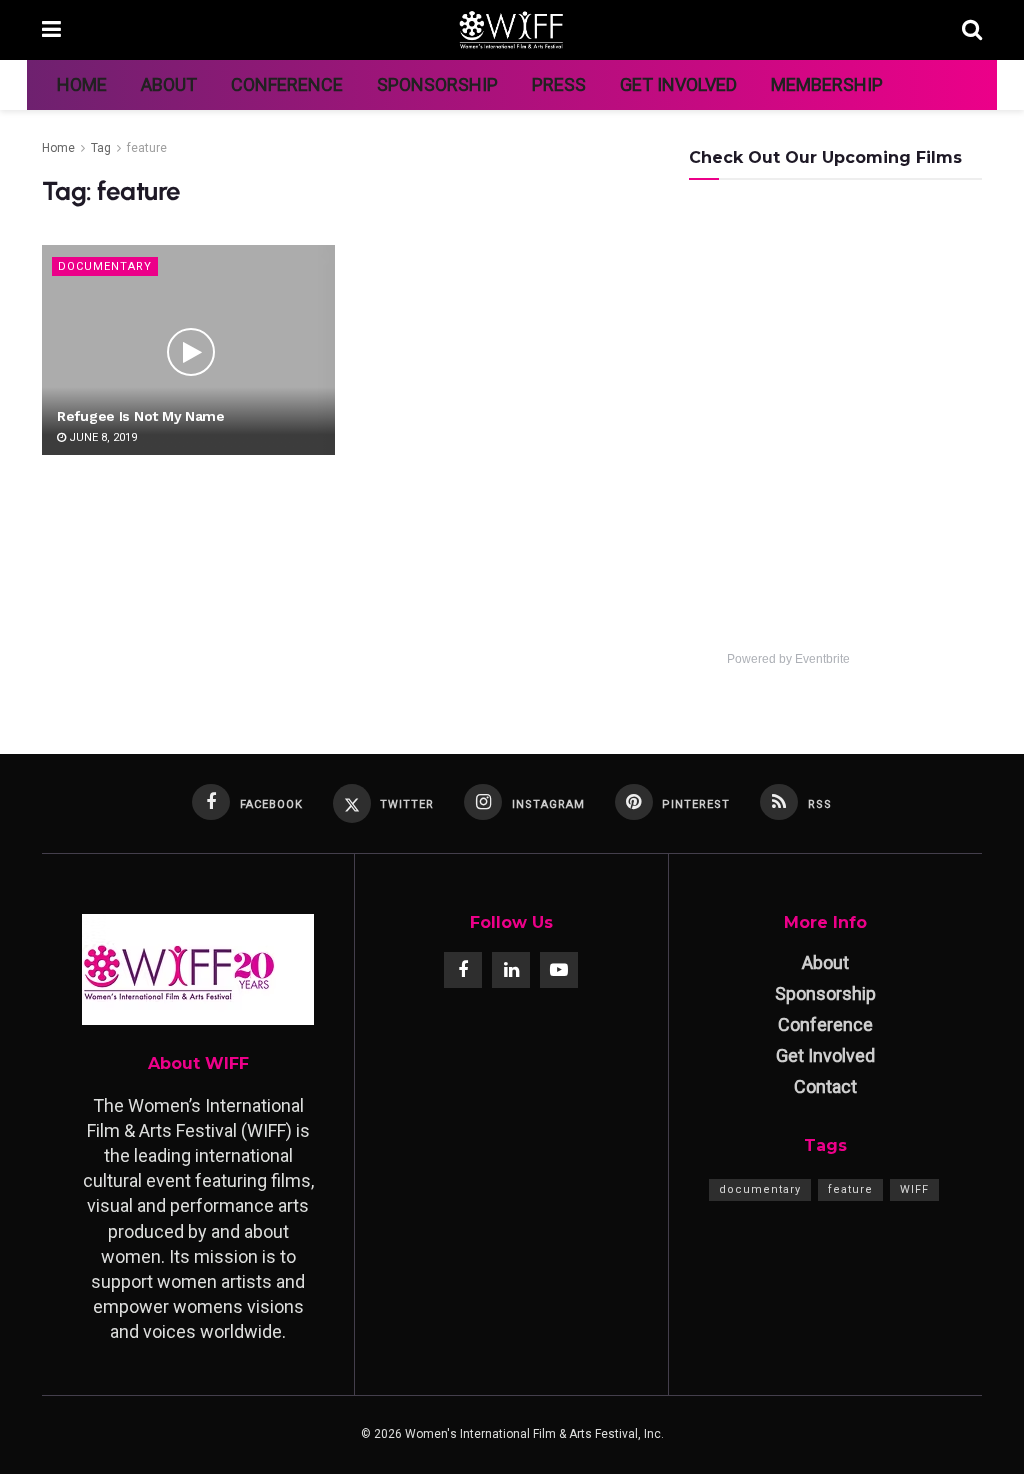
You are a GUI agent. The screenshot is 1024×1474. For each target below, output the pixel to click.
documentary (760, 1189)
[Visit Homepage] (511, 30)
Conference (287, 84)
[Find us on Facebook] (463, 970)
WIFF (914, 1189)
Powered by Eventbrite (788, 659)
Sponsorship (437, 84)
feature (147, 148)
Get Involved (678, 84)
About (169, 84)
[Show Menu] (51, 30)
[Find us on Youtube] (559, 970)
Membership (827, 84)
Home (82, 84)
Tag (101, 148)
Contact (825, 1086)
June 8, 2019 (101, 437)
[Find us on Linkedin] (511, 970)
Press (559, 84)
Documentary (105, 266)
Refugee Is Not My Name (141, 416)
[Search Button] (972, 30)
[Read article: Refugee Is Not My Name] (188, 350)
